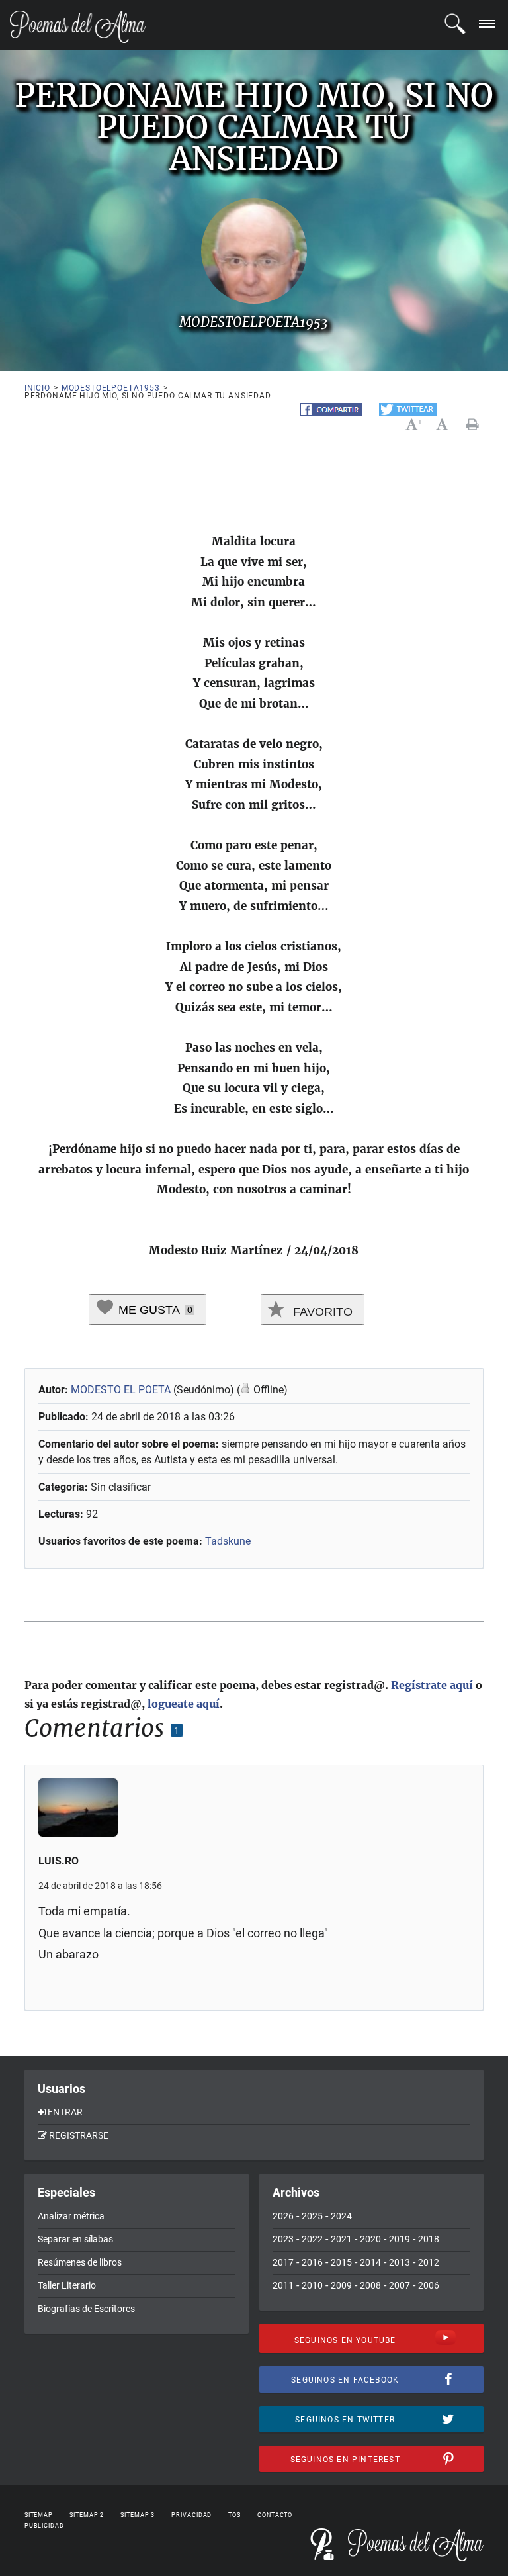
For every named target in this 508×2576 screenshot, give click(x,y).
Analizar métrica (71, 2216)
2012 (429, 2262)
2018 (429, 2239)
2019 (400, 2239)
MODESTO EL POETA (121, 1390)
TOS (234, 2515)
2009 (341, 2285)
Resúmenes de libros (80, 2262)
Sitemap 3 (138, 2515)
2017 (283, 2262)
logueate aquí (184, 1704)
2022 (312, 2239)
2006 (429, 2285)
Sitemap (39, 2515)
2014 (370, 2262)
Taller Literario (67, 2285)
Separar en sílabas (75, 2239)
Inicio (37, 388)
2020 (370, 2239)
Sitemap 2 (87, 2515)
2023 (283, 2239)
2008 (370, 2285)
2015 (341, 2262)
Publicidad (44, 2526)
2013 (400, 2262)
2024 (341, 2216)
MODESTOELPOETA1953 (111, 388)
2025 (312, 2216)
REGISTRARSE (79, 2135)
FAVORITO (321, 1312)
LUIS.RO (59, 1861)
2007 (400, 2285)
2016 (312, 2262)
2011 (283, 2285)
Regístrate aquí (432, 1685)
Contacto (275, 2515)
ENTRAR (65, 2112)
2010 (312, 2285)
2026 (283, 2216)
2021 (341, 2239)
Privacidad (191, 2515)
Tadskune (228, 1541)
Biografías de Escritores (86, 2309)
